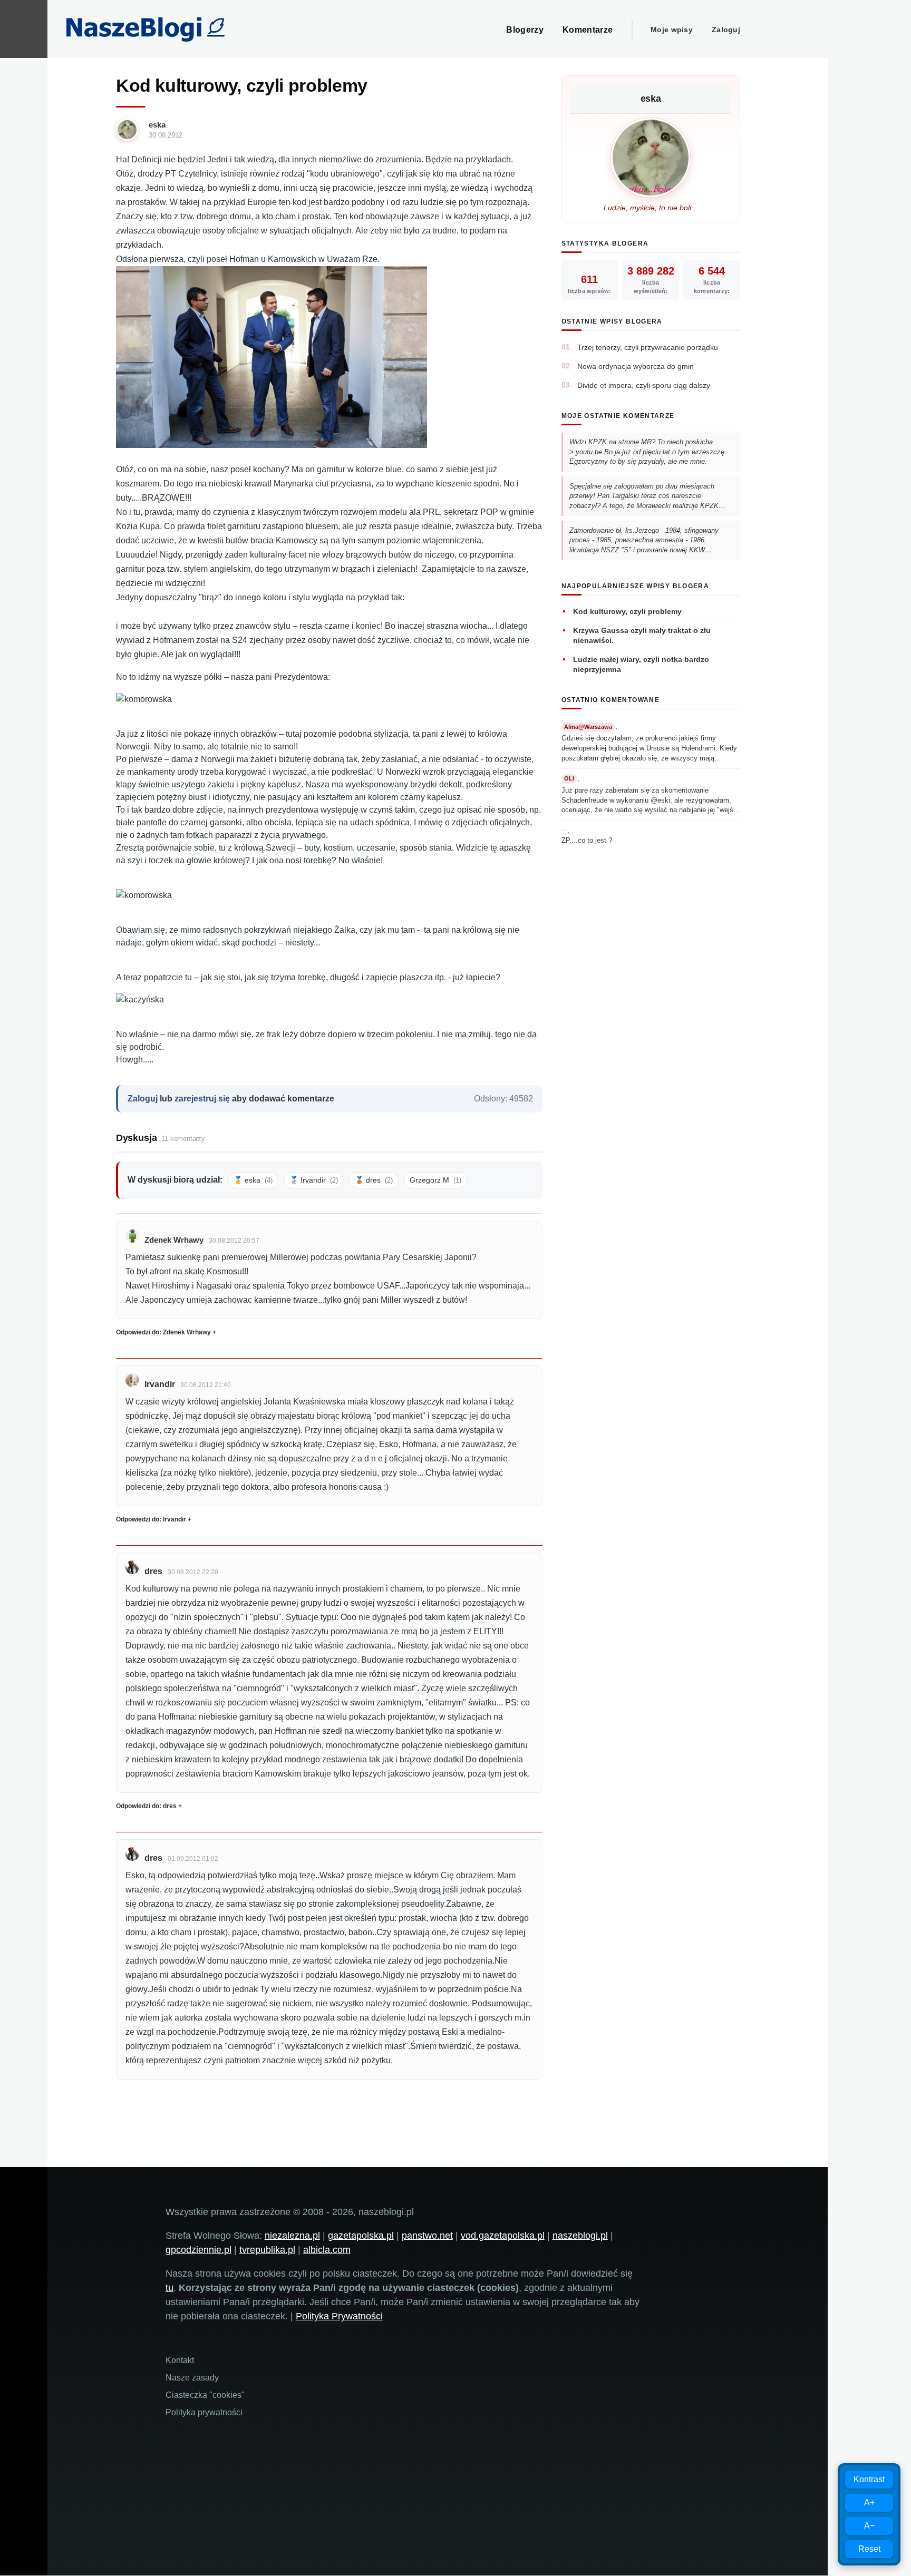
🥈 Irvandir (314, 1180)
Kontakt (180, 2360)
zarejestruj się (202, 1099)
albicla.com (327, 2250)
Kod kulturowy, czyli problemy (627, 611)
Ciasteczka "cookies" (205, 2395)
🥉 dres (374, 1180)
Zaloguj (726, 30)
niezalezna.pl (292, 2236)
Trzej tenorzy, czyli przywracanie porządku (648, 347)
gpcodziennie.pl (198, 2250)
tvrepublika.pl (267, 2250)
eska (157, 125)
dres (153, 1571)
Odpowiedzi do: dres (146, 1806)
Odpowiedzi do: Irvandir (151, 1519)
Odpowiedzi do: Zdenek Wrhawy (163, 1332)
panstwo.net (427, 2236)
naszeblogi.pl (580, 2236)
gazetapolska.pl (361, 2236)
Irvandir (160, 1384)
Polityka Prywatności (339, 2316)
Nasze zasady (192, 2378)
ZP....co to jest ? (587, 840)
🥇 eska (253, 1180)
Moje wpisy (672, 30)
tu (169, 2288)
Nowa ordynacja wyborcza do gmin (636, 366)
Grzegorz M (435, 1180)
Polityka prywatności (204, 2412)
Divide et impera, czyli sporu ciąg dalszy (644, 385)
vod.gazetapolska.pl (503, 2236)
